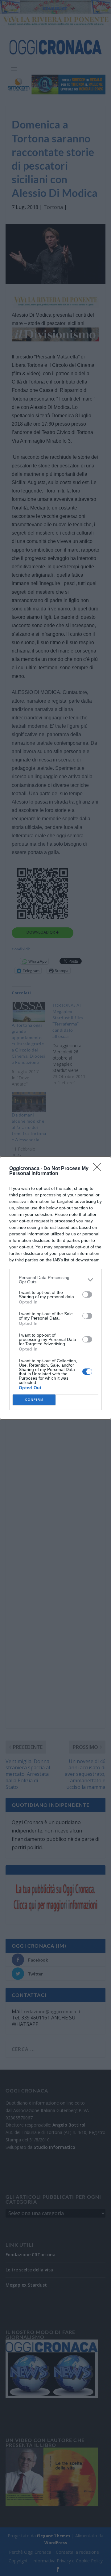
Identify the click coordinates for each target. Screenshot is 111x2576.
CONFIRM (34, 1400)
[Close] (99, 1169)
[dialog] (55, 1288)
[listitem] (55, 1280)
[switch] (87, 1295)
